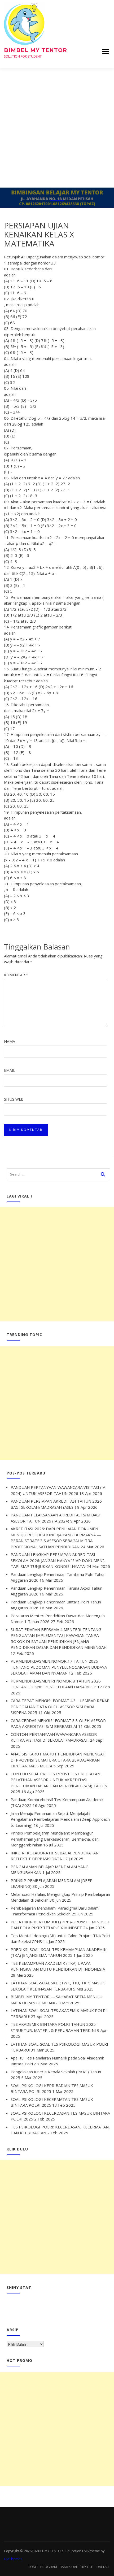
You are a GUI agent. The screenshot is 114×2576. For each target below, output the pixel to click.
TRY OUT (87, 2567)
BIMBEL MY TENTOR (36, 50)
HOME (33, 2567)
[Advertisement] (57, 128)
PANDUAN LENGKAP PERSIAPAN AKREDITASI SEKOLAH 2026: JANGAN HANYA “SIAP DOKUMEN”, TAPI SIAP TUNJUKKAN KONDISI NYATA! (58, 1560)
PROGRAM (49, 2567)
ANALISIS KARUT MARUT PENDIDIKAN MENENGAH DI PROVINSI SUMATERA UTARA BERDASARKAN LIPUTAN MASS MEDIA (58, 1760)
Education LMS (77, 2551)
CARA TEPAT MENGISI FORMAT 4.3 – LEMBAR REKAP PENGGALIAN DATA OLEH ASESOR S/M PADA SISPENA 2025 (60, 1707)
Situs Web (14, 1099)
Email (10, 1070)
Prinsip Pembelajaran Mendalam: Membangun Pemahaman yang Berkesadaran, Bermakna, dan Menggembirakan (55, 1839)
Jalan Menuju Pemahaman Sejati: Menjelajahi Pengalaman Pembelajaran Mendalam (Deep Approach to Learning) (60, 1819)
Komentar (16, 975)
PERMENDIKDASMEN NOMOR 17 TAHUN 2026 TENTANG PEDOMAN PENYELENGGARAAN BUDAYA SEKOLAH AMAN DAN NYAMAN (59, 1667)
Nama (10, 1041)
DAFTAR (103, 2567)
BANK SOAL (69, 2567)
